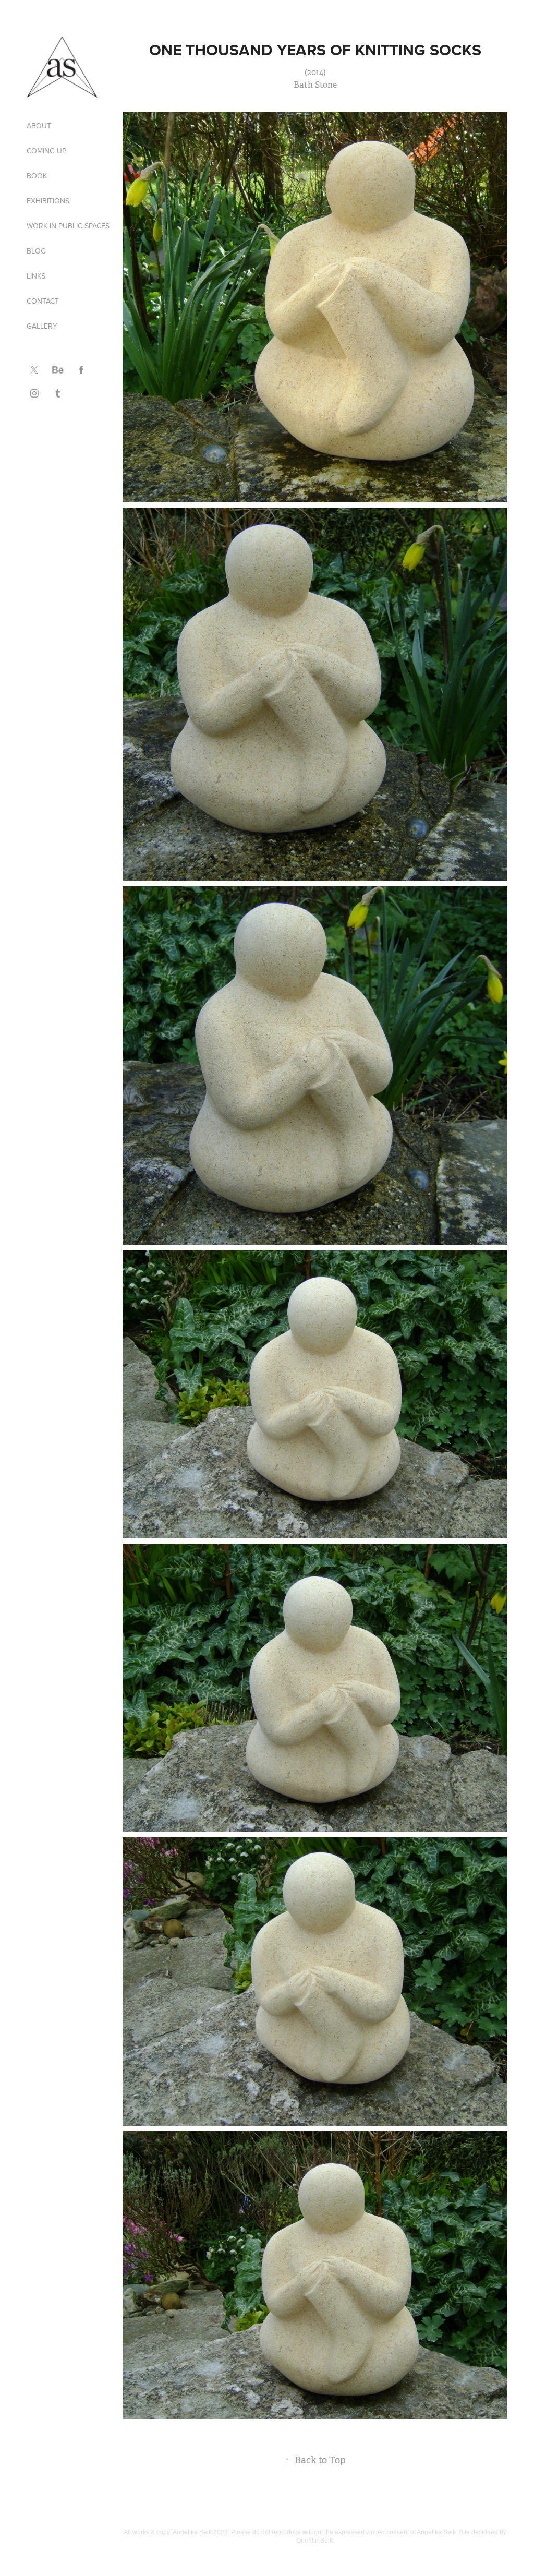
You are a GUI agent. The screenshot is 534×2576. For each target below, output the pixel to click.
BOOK (37, 176)
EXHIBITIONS (48, 201)
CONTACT (43, 301)
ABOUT (39, 126)
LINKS (36, 276)
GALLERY (42, 326)
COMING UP (46, 151)
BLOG (36, 251)
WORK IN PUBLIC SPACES (68, 226)
